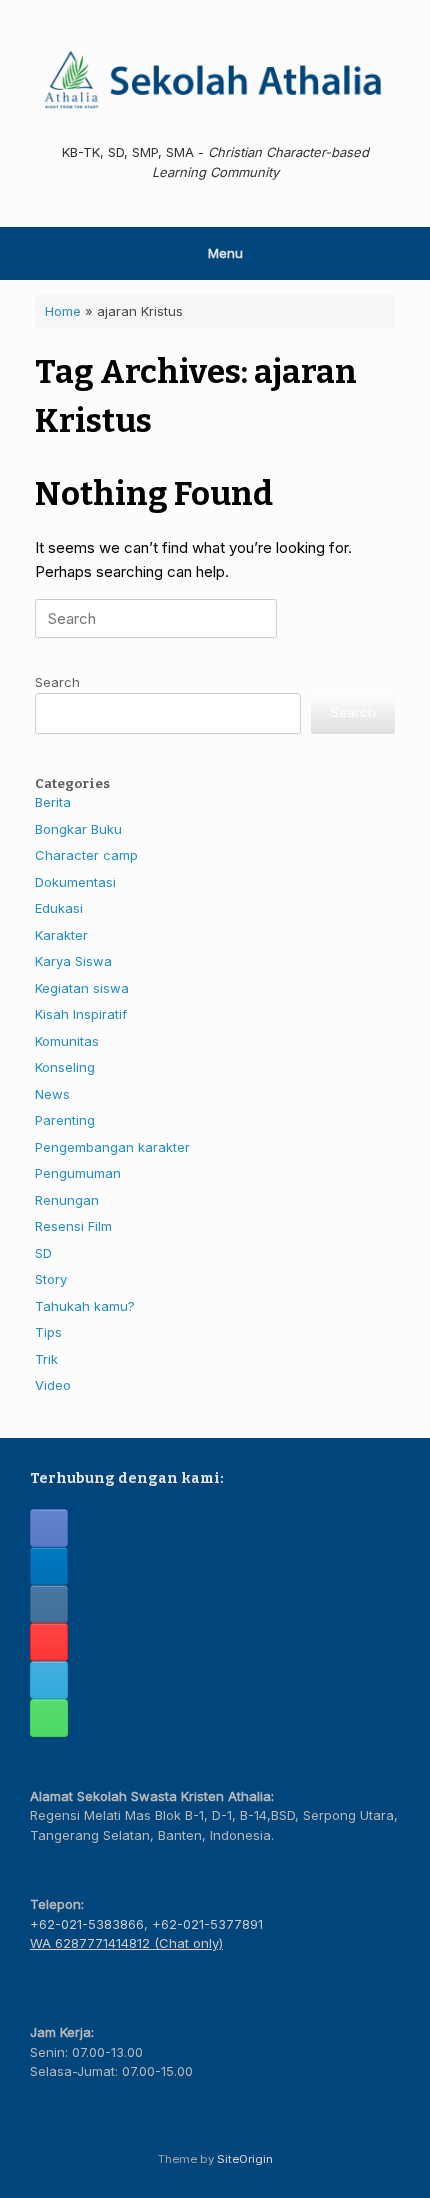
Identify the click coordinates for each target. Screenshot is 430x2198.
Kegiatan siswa (82, 988)
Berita (53, 802)
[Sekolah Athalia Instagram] (49, 1604)
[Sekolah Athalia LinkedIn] (49, 1566)
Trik (46, 1359)
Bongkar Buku (78, 829)
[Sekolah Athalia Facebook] (49, 1528)
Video (53, 1385)
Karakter (61, 935)
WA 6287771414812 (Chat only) (126, 1943)
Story (51, 1279)
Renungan (67, 1200)
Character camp (86, 855)
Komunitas (67, 1041)
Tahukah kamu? (85, 1306)
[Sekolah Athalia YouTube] (49, 1642)
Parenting (65, 1120)
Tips (48, 1332)
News (52, 1094)
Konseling (65, 1067)
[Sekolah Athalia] (215, 79)
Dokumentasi (75, 882)
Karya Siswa (73, 961)
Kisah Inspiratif (81, 1014)
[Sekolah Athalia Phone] (49, 1718)
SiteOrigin (245, 2159)
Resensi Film (73, 1226)
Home (63, 311)
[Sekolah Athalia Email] (49, 1680)
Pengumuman (78, 1173)
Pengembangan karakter (112, 1147)
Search (57, 682)
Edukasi (59, 908)
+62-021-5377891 (207, 1924)
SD (43, 1253)
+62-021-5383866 (87, 1924)
